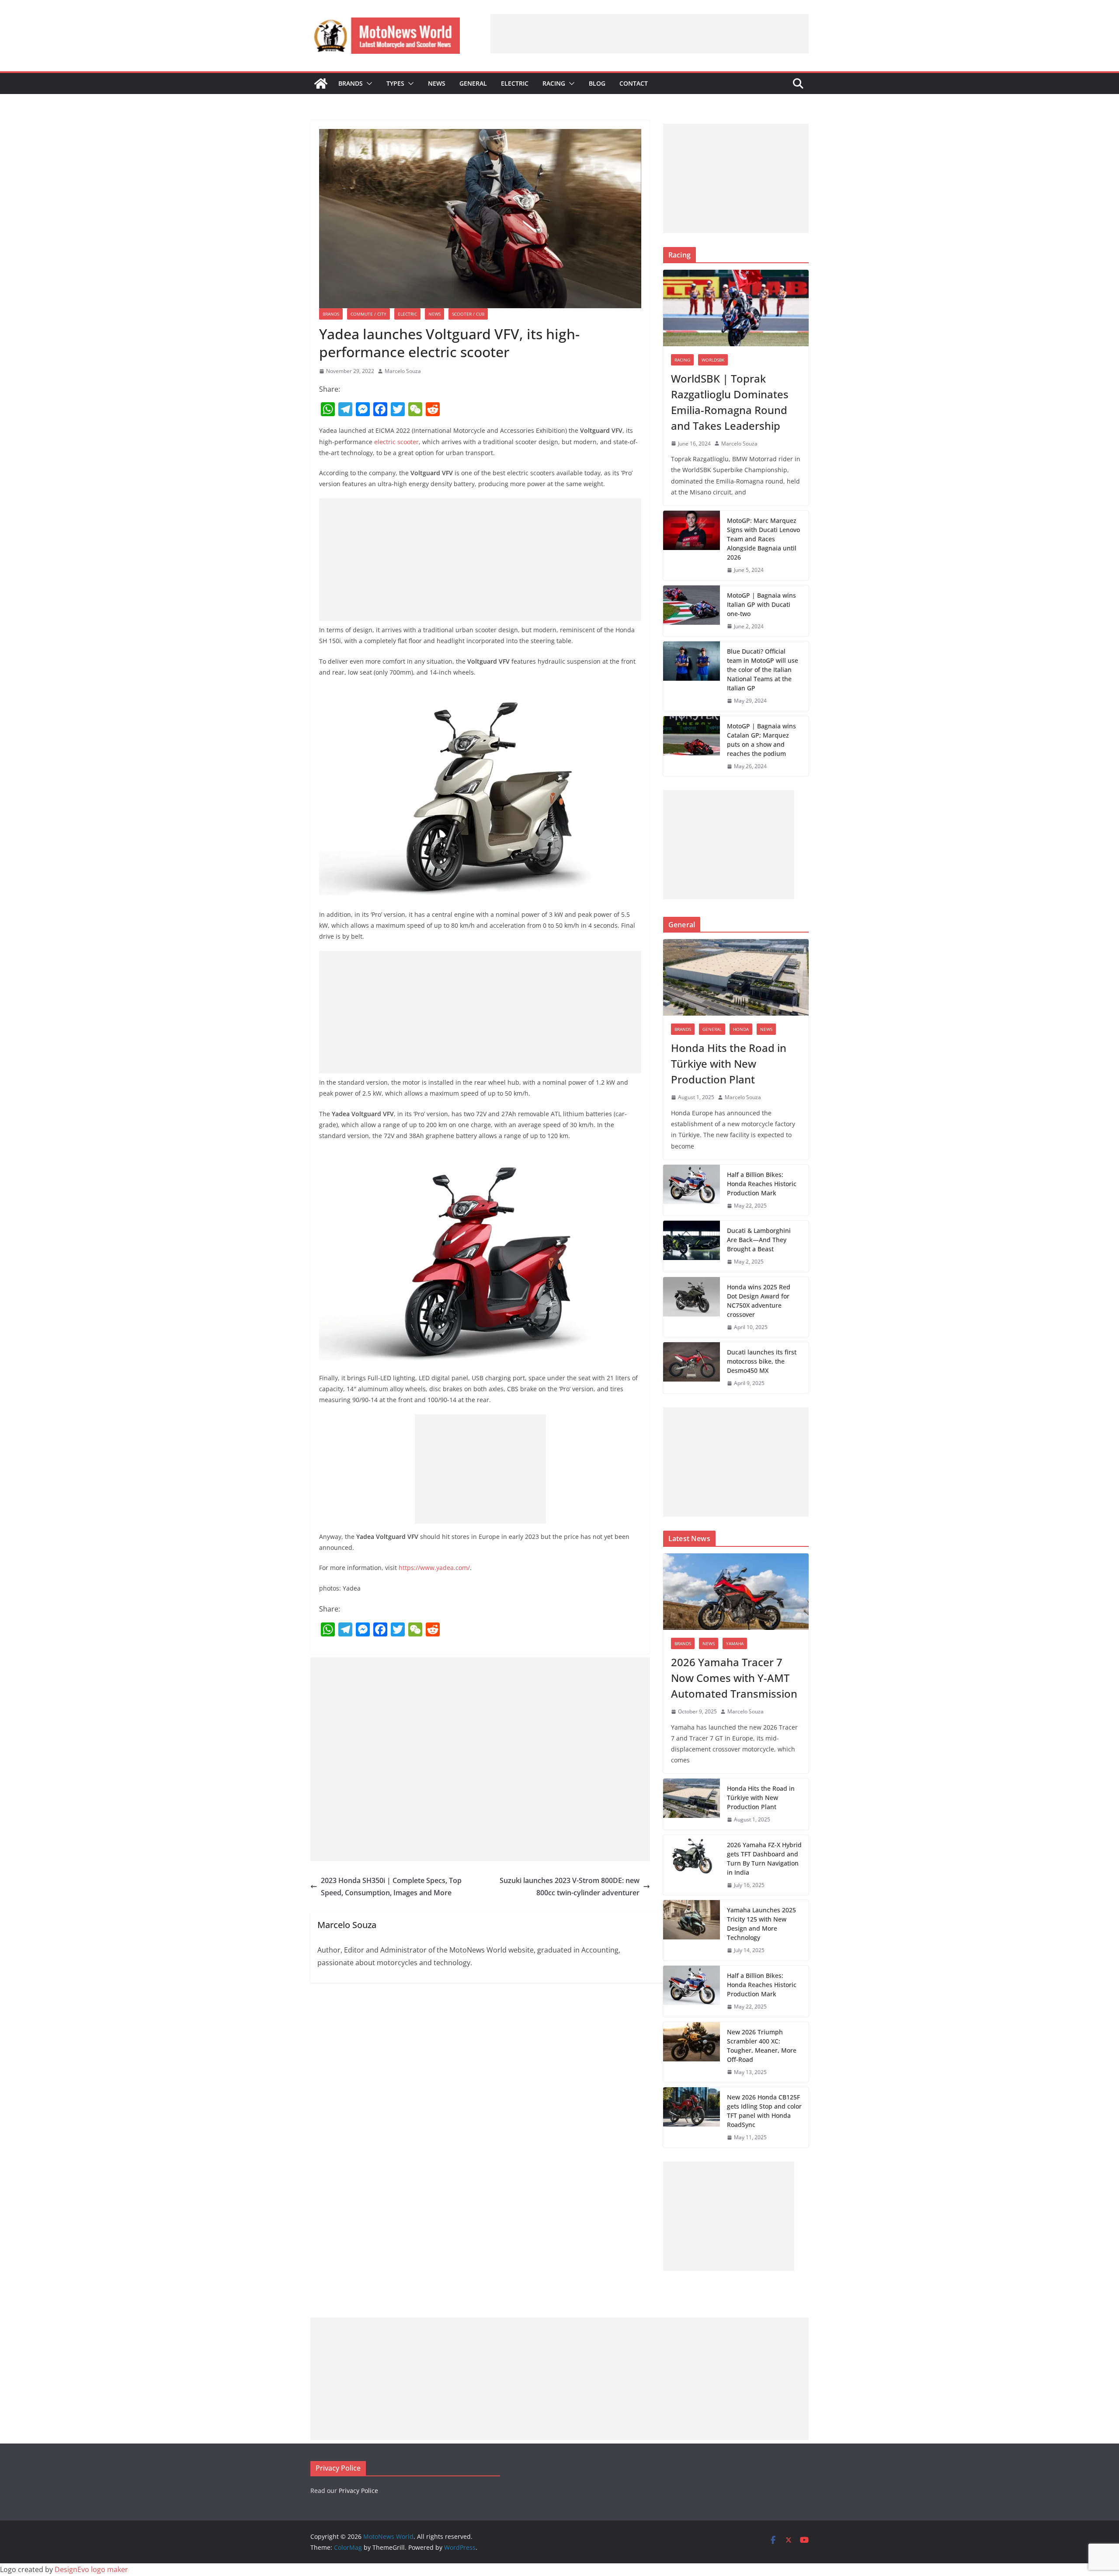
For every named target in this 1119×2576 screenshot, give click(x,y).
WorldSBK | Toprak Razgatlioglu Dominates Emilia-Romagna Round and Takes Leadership (730, 402)
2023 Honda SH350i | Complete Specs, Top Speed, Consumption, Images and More (391, 1887)
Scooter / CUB (468, 314)
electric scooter (396, 442)
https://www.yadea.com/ (434, 1568)
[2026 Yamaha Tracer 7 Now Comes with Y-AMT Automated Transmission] (736, 1592)
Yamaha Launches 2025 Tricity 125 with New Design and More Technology (761, 1924)
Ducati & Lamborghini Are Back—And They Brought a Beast (759, 1240)
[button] (368, 84)
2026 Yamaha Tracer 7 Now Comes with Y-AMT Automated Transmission (734, 1678)
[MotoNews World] (321, 84)
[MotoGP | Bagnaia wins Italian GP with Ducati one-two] (692, 611)
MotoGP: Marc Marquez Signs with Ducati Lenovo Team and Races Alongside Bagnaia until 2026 (763, 539)
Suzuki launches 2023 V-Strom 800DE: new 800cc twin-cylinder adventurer (570, 1887)
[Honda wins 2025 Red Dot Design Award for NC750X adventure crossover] (692, 1307)
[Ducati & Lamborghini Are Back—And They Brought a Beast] (692, 1246)
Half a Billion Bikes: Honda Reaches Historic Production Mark (762, 1184)
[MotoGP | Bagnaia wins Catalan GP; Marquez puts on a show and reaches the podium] (692, 746)
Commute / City (368, 314)
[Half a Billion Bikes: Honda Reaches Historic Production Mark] (692, 1190)
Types (395, 83)
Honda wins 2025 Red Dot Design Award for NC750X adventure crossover (759, 1301)
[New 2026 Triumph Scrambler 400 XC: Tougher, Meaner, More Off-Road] (692, 2052)
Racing (554, 83)
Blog (597, 83)
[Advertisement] (650, 34)
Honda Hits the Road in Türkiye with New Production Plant (729, 1063)
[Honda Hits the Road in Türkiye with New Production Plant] (736, 977)
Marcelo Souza (403, 371)
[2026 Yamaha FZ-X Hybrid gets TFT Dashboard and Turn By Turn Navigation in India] (692, 1865)
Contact (634, 83)
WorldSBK (713, 360)
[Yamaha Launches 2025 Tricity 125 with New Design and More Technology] (692, 1930)
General (473, 83)
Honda (741, 1029)
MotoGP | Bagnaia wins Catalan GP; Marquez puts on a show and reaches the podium (761, 740)
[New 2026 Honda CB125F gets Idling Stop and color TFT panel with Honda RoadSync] (692, 2117)
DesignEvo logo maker (91, 2569)
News (437, 83)
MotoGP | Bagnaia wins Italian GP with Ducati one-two (761, 604)
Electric (515, 83)
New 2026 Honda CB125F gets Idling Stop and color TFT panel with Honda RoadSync (764, 2111)
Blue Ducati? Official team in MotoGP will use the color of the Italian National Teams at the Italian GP (763, 670)
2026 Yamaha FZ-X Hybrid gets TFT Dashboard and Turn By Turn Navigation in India (764, 1859)
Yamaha (735, 1643)
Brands (351, 83)
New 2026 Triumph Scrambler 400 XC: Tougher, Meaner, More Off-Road (762, 2046)
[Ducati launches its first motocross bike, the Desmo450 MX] (692, 1368)
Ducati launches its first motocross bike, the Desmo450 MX (762, 1361)
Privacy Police (358, 2491)
